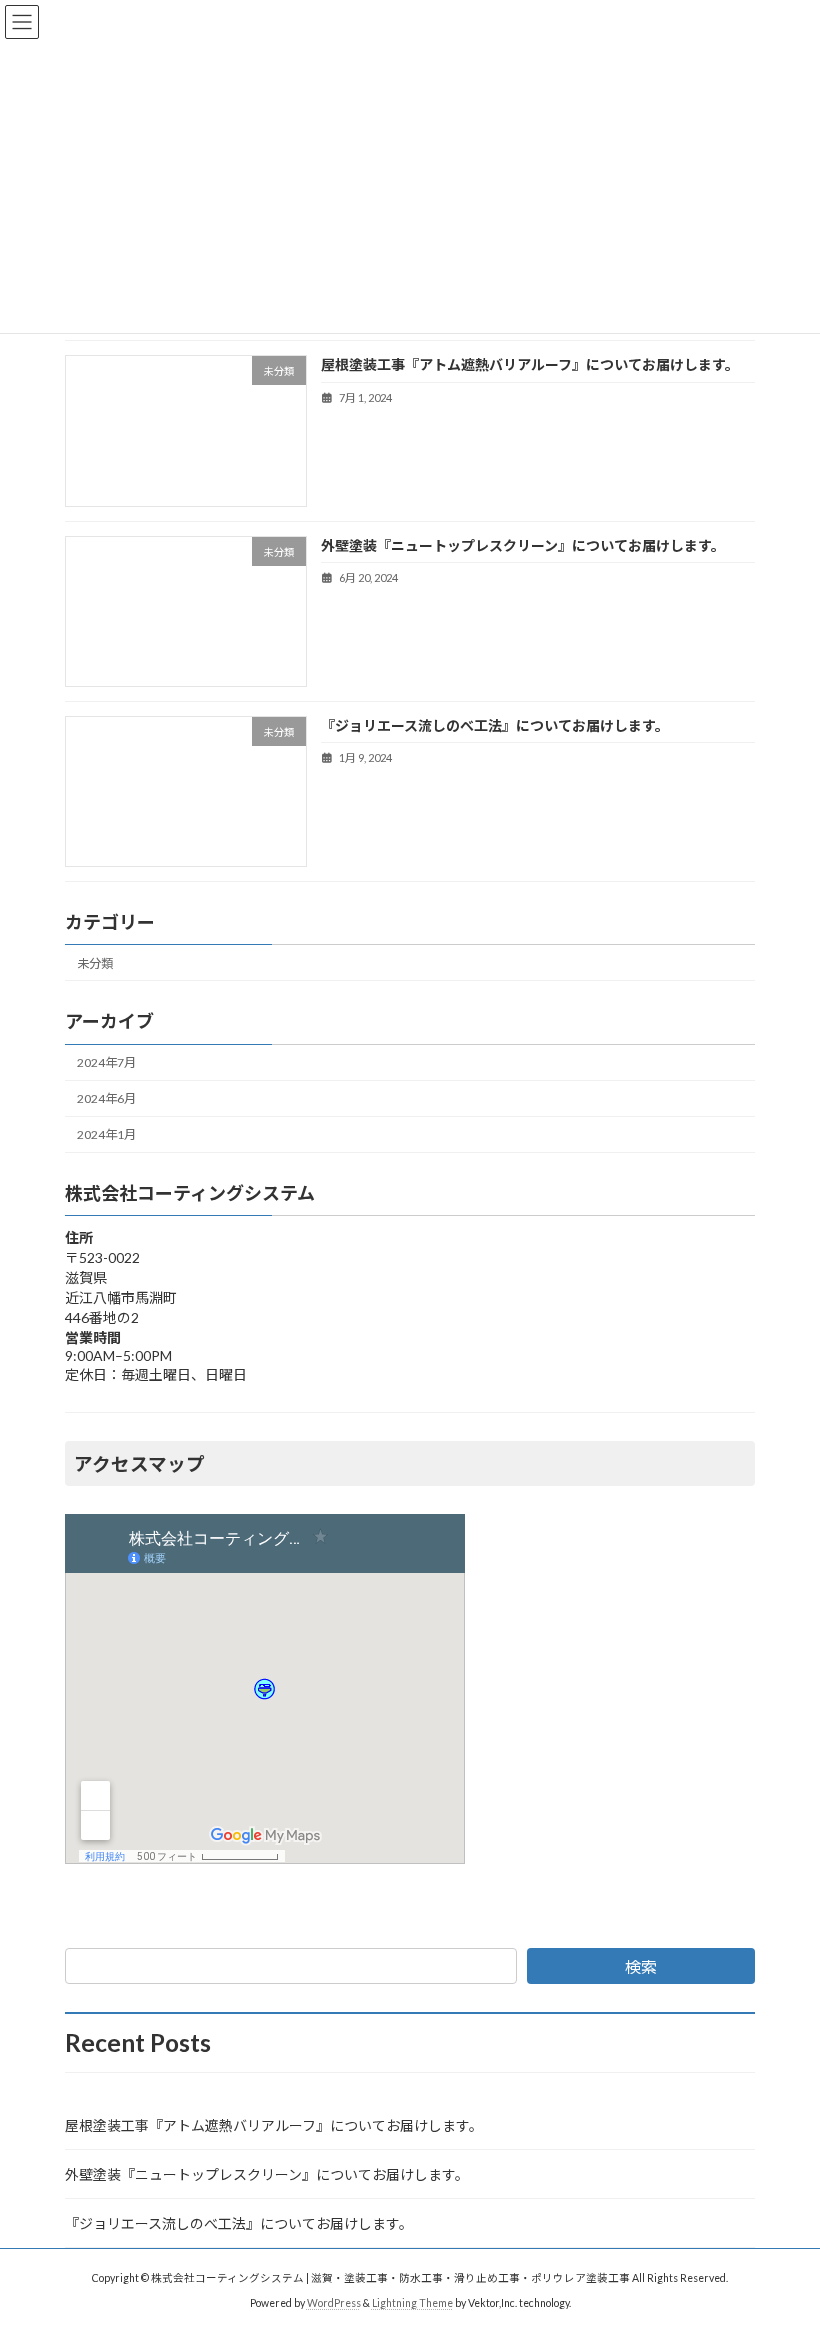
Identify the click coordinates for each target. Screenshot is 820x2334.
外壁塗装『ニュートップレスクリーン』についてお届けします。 (523, 544)
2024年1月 (106, 1134)
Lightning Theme (412, 2303)
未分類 (95, 963)
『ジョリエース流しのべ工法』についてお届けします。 (495, 725)
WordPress (334, 2303)
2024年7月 (106, 1062)
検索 (641, 1966)
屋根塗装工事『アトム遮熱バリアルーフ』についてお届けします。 (530, 364)
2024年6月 (106, 1098)
